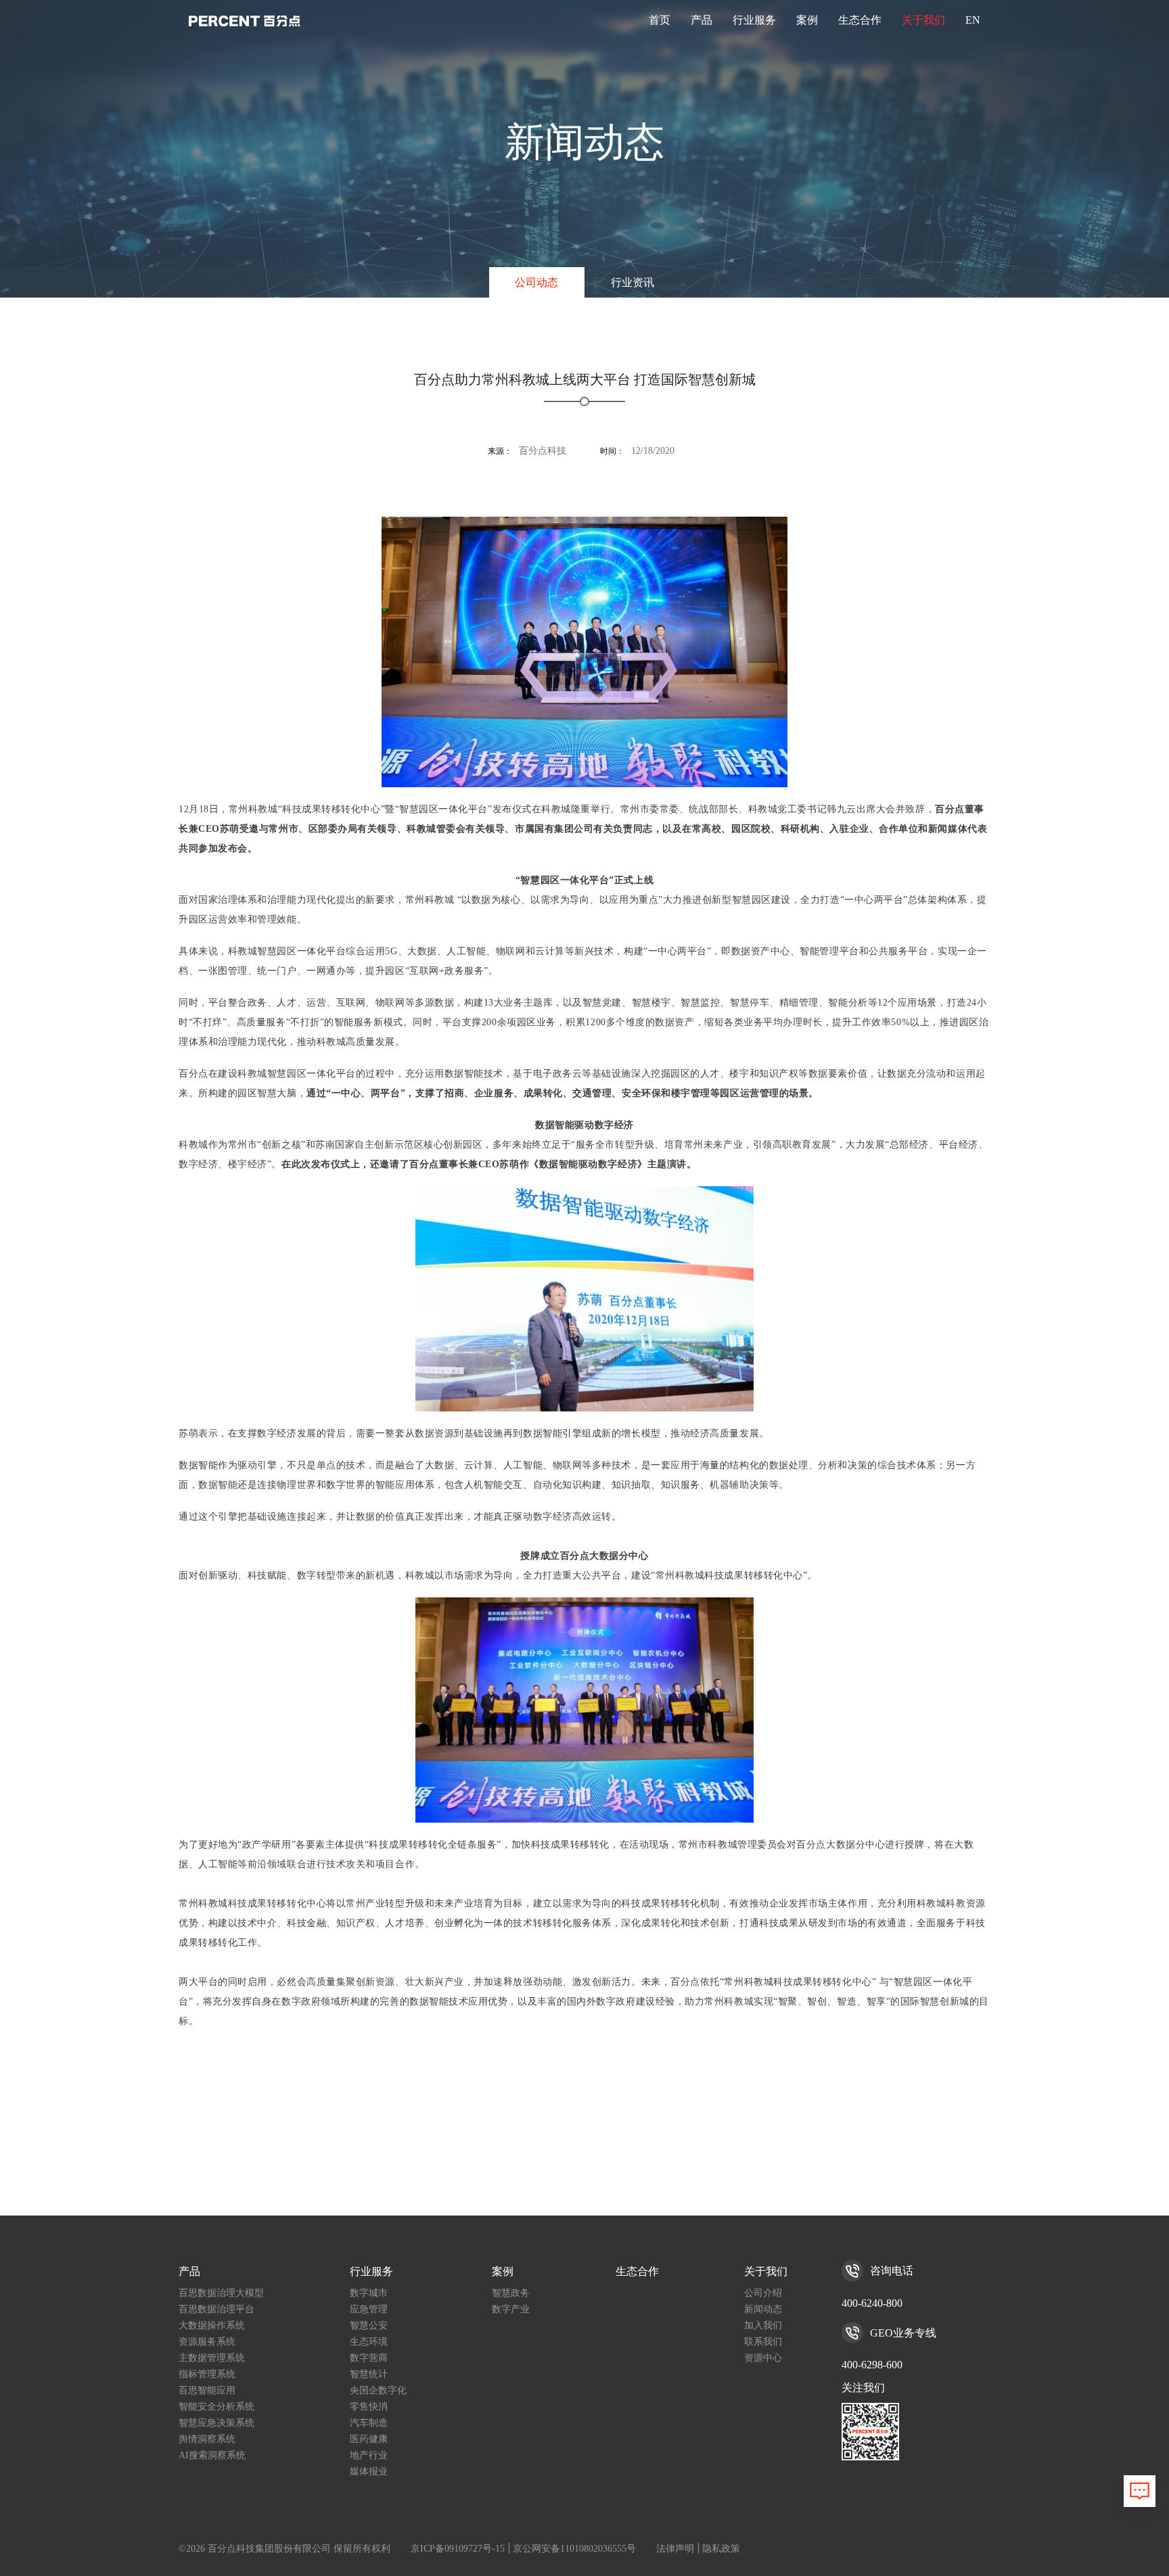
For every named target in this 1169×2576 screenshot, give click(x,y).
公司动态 (536, 282)
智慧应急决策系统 (216, 2423)
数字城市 (369, 2293)
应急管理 (369, 2309)
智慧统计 (369, 2374)
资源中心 (763, 2358)
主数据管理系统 (212, 2358)
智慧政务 (511, 2293)
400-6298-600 (872, 2365)
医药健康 (369, 2439)
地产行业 (369, 2455)
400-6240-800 (872, 2303)
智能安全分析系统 (216, 2407)
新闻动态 (763, 2309)
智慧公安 (369, 2325)
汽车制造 (369, 2423)
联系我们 (763, 2342)
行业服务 (754, 20)
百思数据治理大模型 (221, 2293)
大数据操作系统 (212, 2325)
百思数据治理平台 (216, 2309)
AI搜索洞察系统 (212, 2455)
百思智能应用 (207, 2390)
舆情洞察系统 (207, 2439)
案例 (807, 20)
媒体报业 (369, 2472)
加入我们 (763, 2325)
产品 (702, 20)
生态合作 (860, 20)
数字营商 (369, 2358)
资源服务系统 (207, 2342)
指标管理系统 (207, 2374)
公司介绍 (763, 2293)
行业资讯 (633, 282)
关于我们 (923, 20)
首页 (660, 20)
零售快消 (369, 2407)
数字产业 (511, 2309)
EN (973, 20)
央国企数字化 (378, 2390)
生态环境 (369, 2342)
